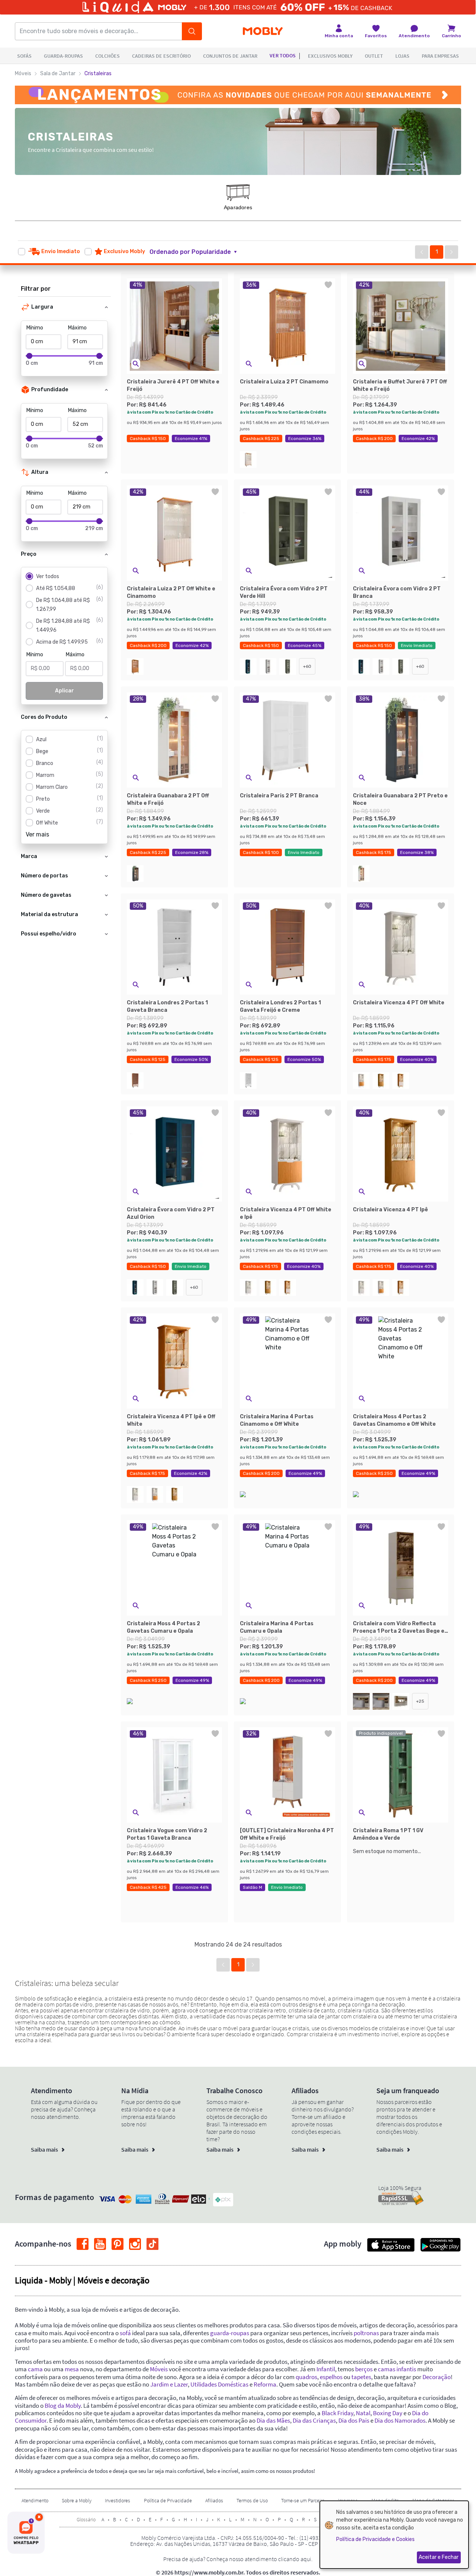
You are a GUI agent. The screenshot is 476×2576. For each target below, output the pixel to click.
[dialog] (394, 2535)
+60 (307, 666)
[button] (198, 252)
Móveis (23, 74)
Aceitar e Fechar (439, 2557)
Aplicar (65, 691)
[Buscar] (192, 31)
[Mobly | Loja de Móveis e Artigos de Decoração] (263, 31)
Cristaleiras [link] (98, 74)
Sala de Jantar (58, 74)
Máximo (77, 328)
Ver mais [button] (37, 834)
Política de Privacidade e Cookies (375, 2539)
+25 (420, 1701)
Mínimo (35, 328)
